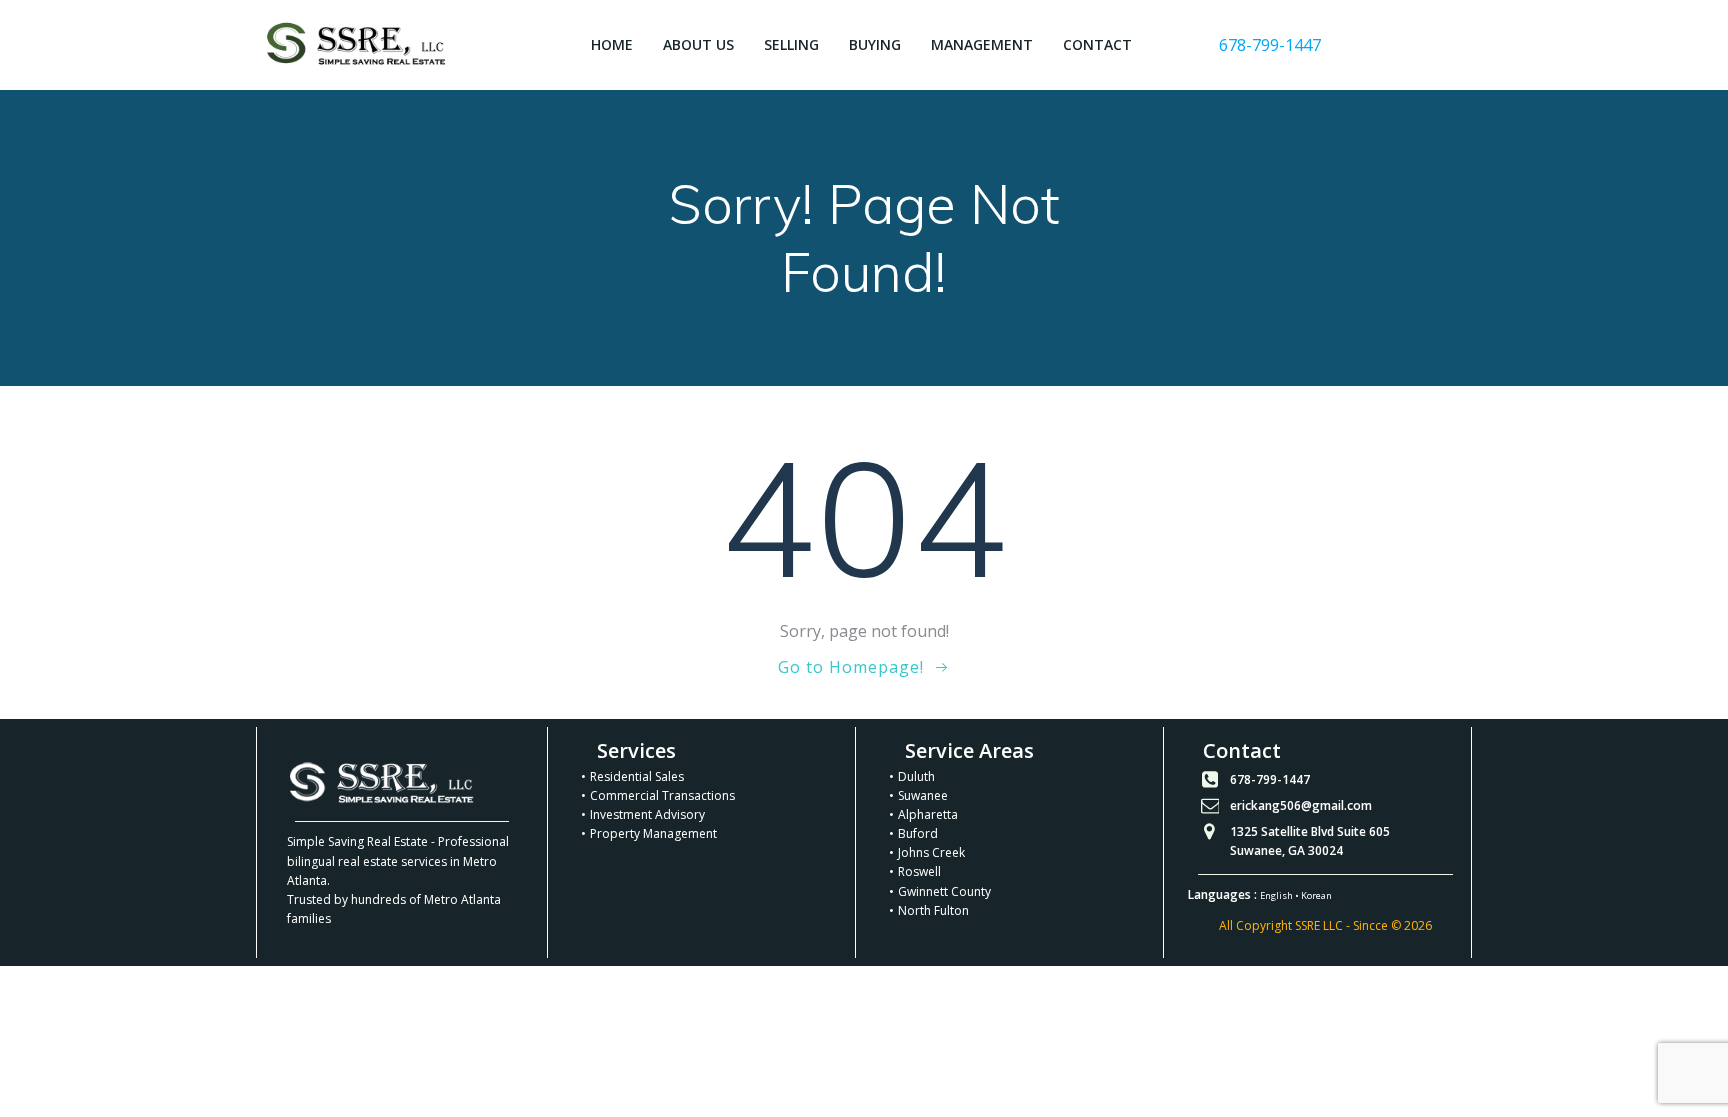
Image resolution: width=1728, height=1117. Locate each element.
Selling (791, 44)
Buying (875, 44)
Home (612, 44)
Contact (1097, 44)
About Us (698, 44)
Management (982, 44)
